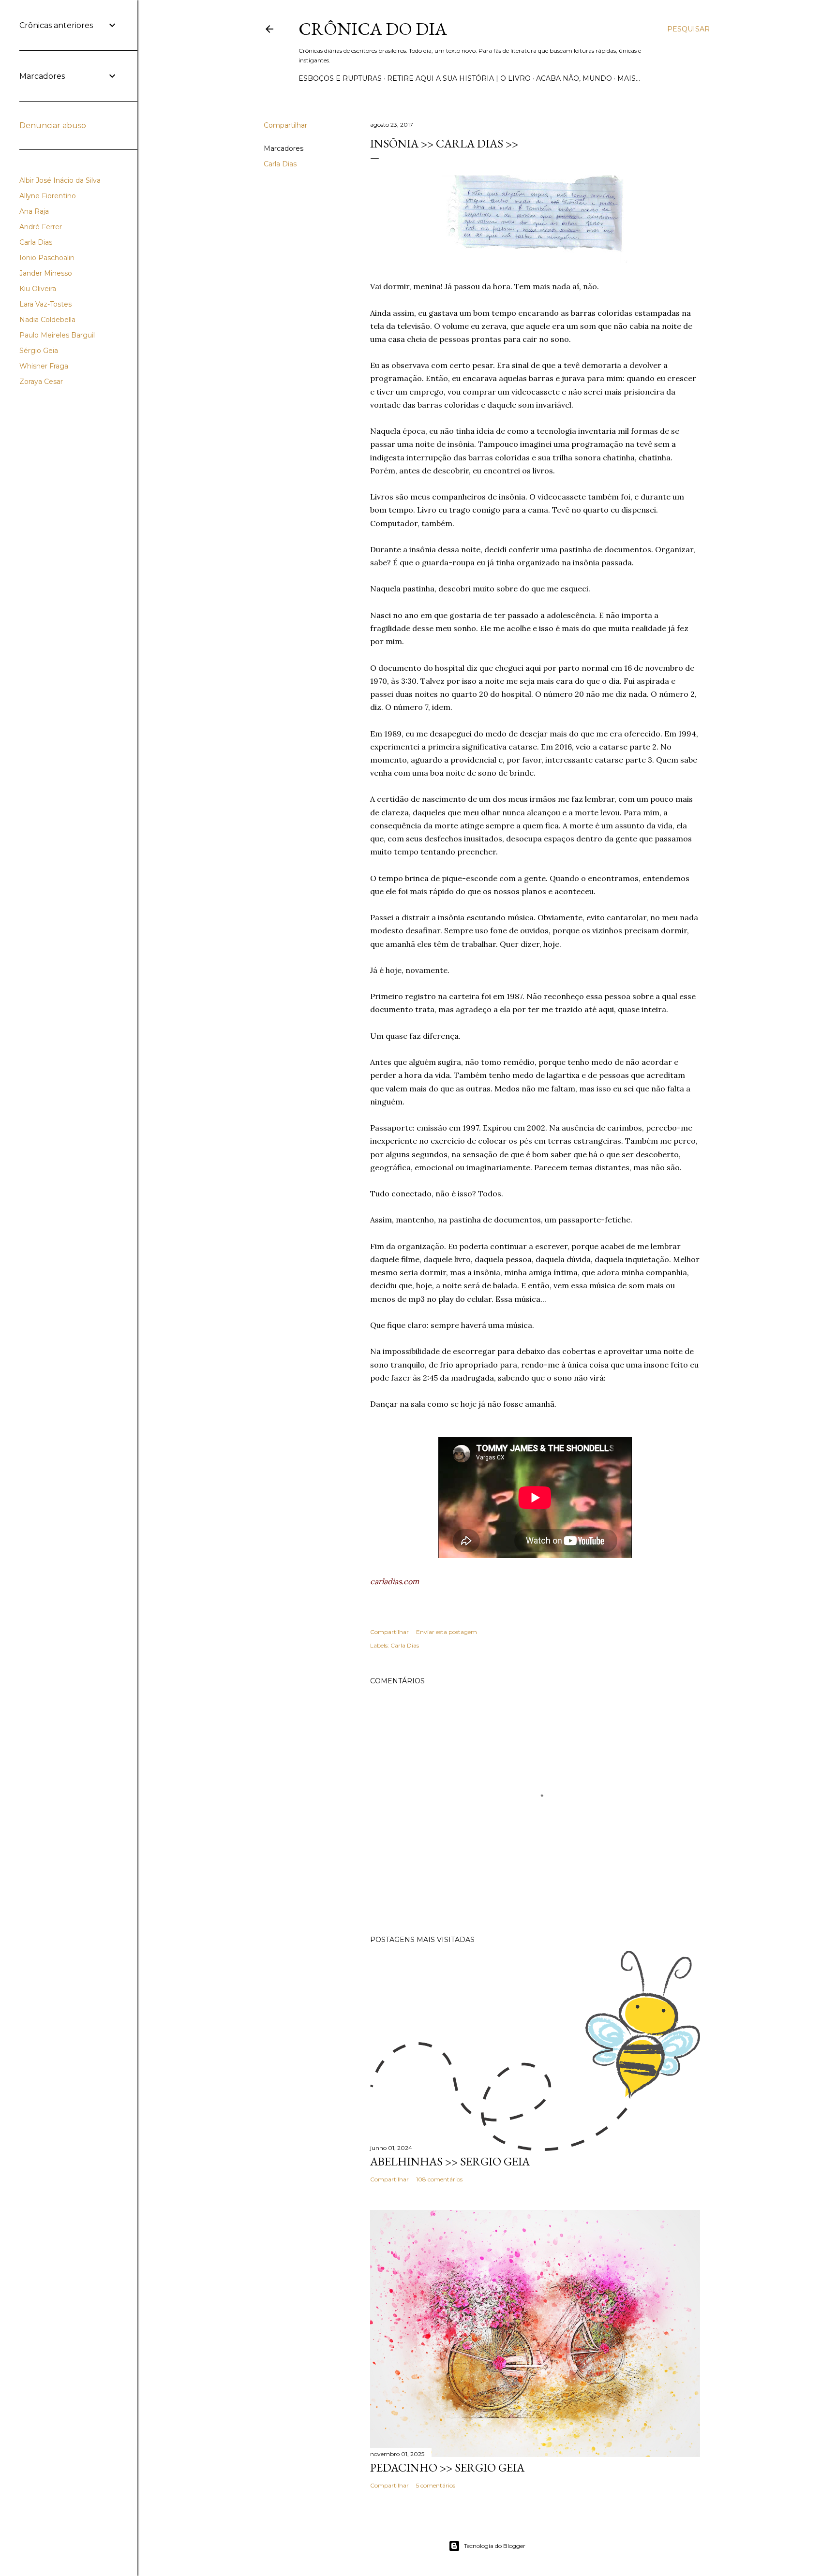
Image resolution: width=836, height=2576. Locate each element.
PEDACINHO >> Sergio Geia (447, 2467)
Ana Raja (34, 211)
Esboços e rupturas (340, 78)
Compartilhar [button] (285, 125)
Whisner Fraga (44, 366)
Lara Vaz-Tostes (45, 304)
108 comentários (439, 2179)
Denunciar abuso (53, 125)
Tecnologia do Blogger (495, 2546)
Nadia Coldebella (47, 320)
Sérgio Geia (39, 351)
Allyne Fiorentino (48, 196)
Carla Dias (280, 164)
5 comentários (436, 2485)
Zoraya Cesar (41, 382)
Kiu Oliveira (38, 289)
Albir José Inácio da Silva (60, 180)
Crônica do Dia (373, 29)
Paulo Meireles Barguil (57, 335)
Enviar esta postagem (447, 1632)
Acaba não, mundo (574, 78)
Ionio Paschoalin (47, 258)
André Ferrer (41, 227)
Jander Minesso (46, 273)
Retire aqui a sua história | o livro (459, 78)
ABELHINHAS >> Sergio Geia (450, 2161)
